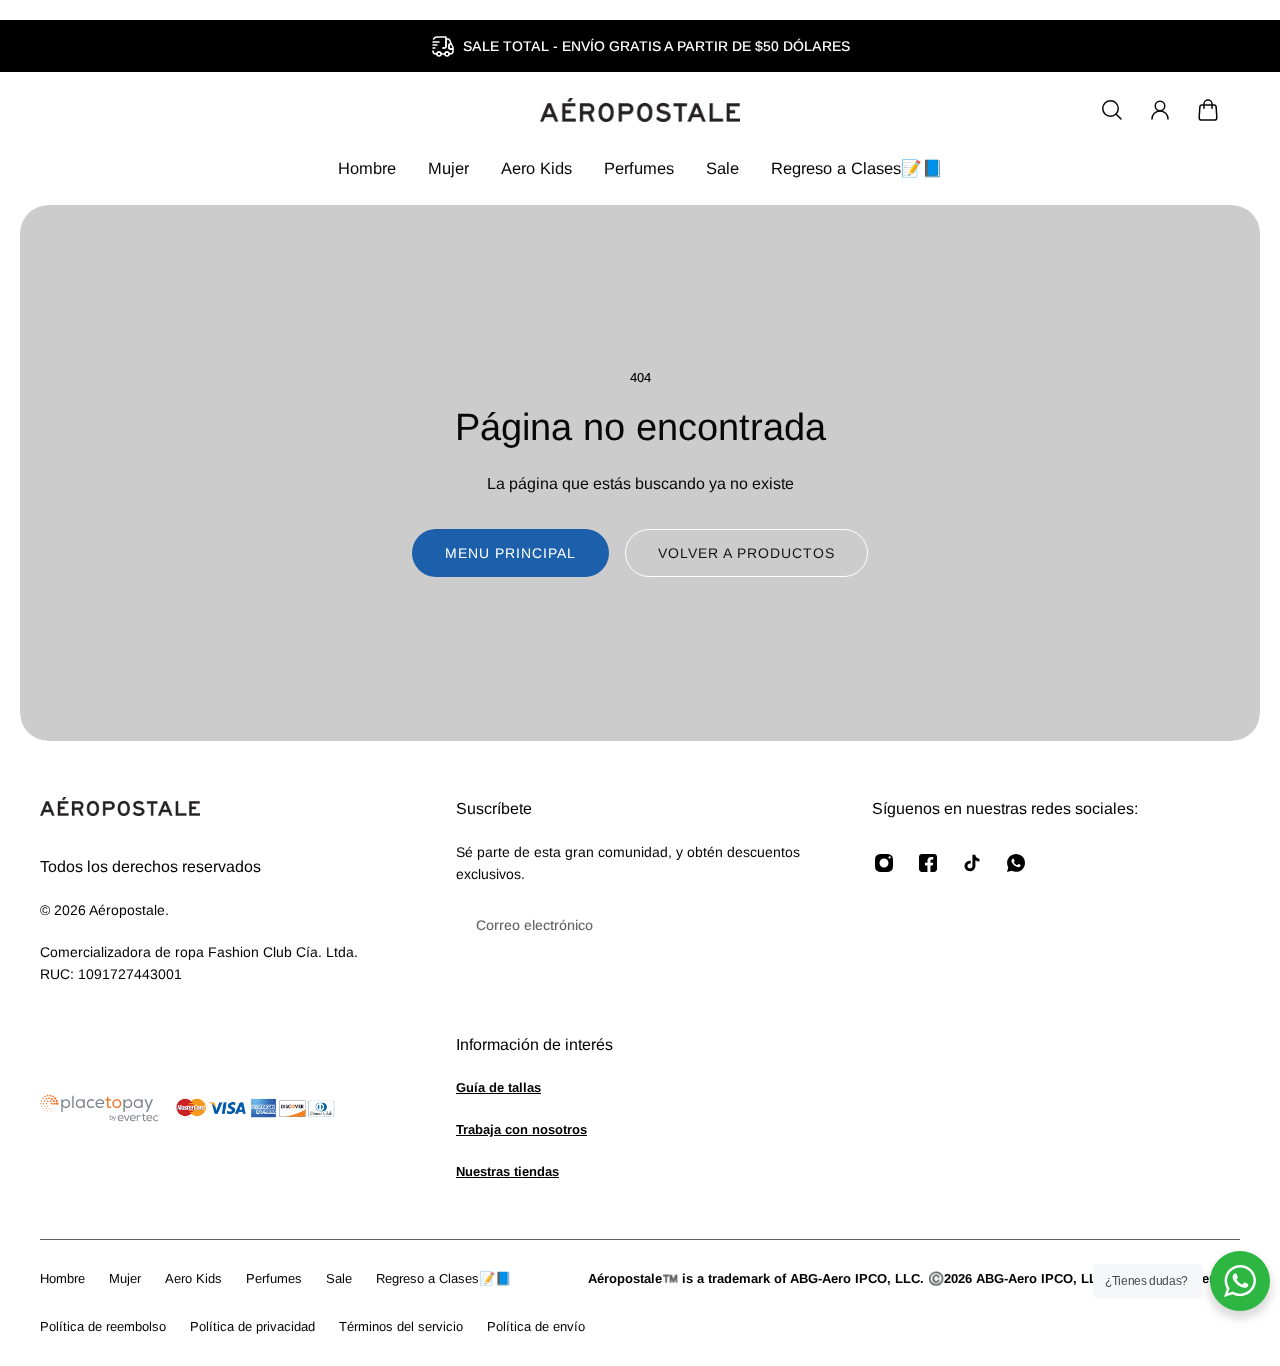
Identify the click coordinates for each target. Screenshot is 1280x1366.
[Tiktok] (972, 863)
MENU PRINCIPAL (510, 553)
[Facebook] (928, 863)
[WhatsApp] (1016, 863)
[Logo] (640, 110)
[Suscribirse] (796, 925)
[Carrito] (1208, 110)
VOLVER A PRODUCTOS (746, 553)
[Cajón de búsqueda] (1112, 110)
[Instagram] (884, 863)
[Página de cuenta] (1160, 110)
